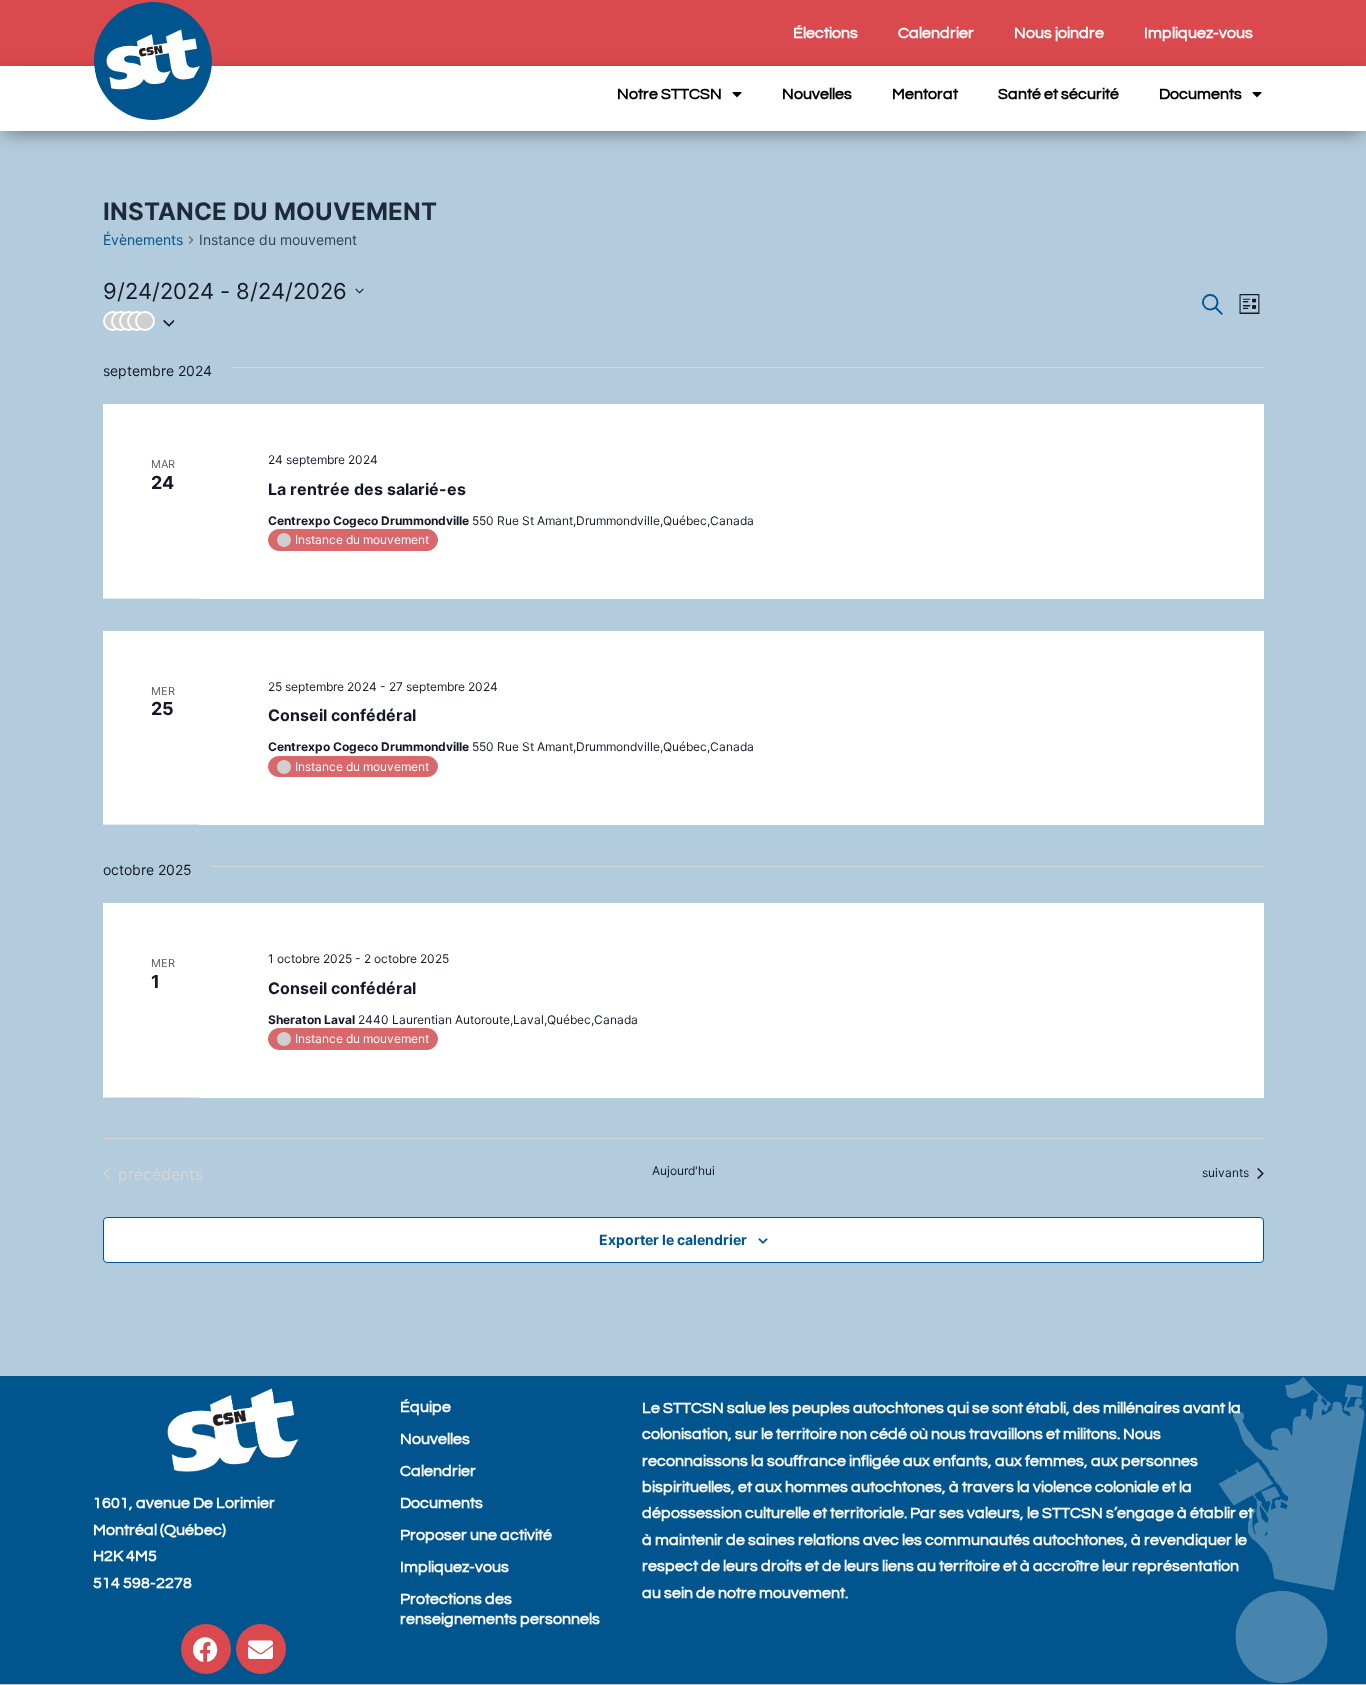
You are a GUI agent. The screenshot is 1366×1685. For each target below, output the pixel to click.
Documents (1200, 94)
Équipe (425, 1407)
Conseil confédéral (342, 715)
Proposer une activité (476, 1535)
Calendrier (936, 33)
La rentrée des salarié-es (367, 489)
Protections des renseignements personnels (500, 1609)
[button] (650, 321)
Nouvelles (817, 94)
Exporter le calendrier (673, 1239)
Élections (825, 33)
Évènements (143, 239)
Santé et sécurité (1058, 94)
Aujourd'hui (683, 1170)
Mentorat (925, 94)
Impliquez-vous (1198, 33)
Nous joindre (1059, 33)
